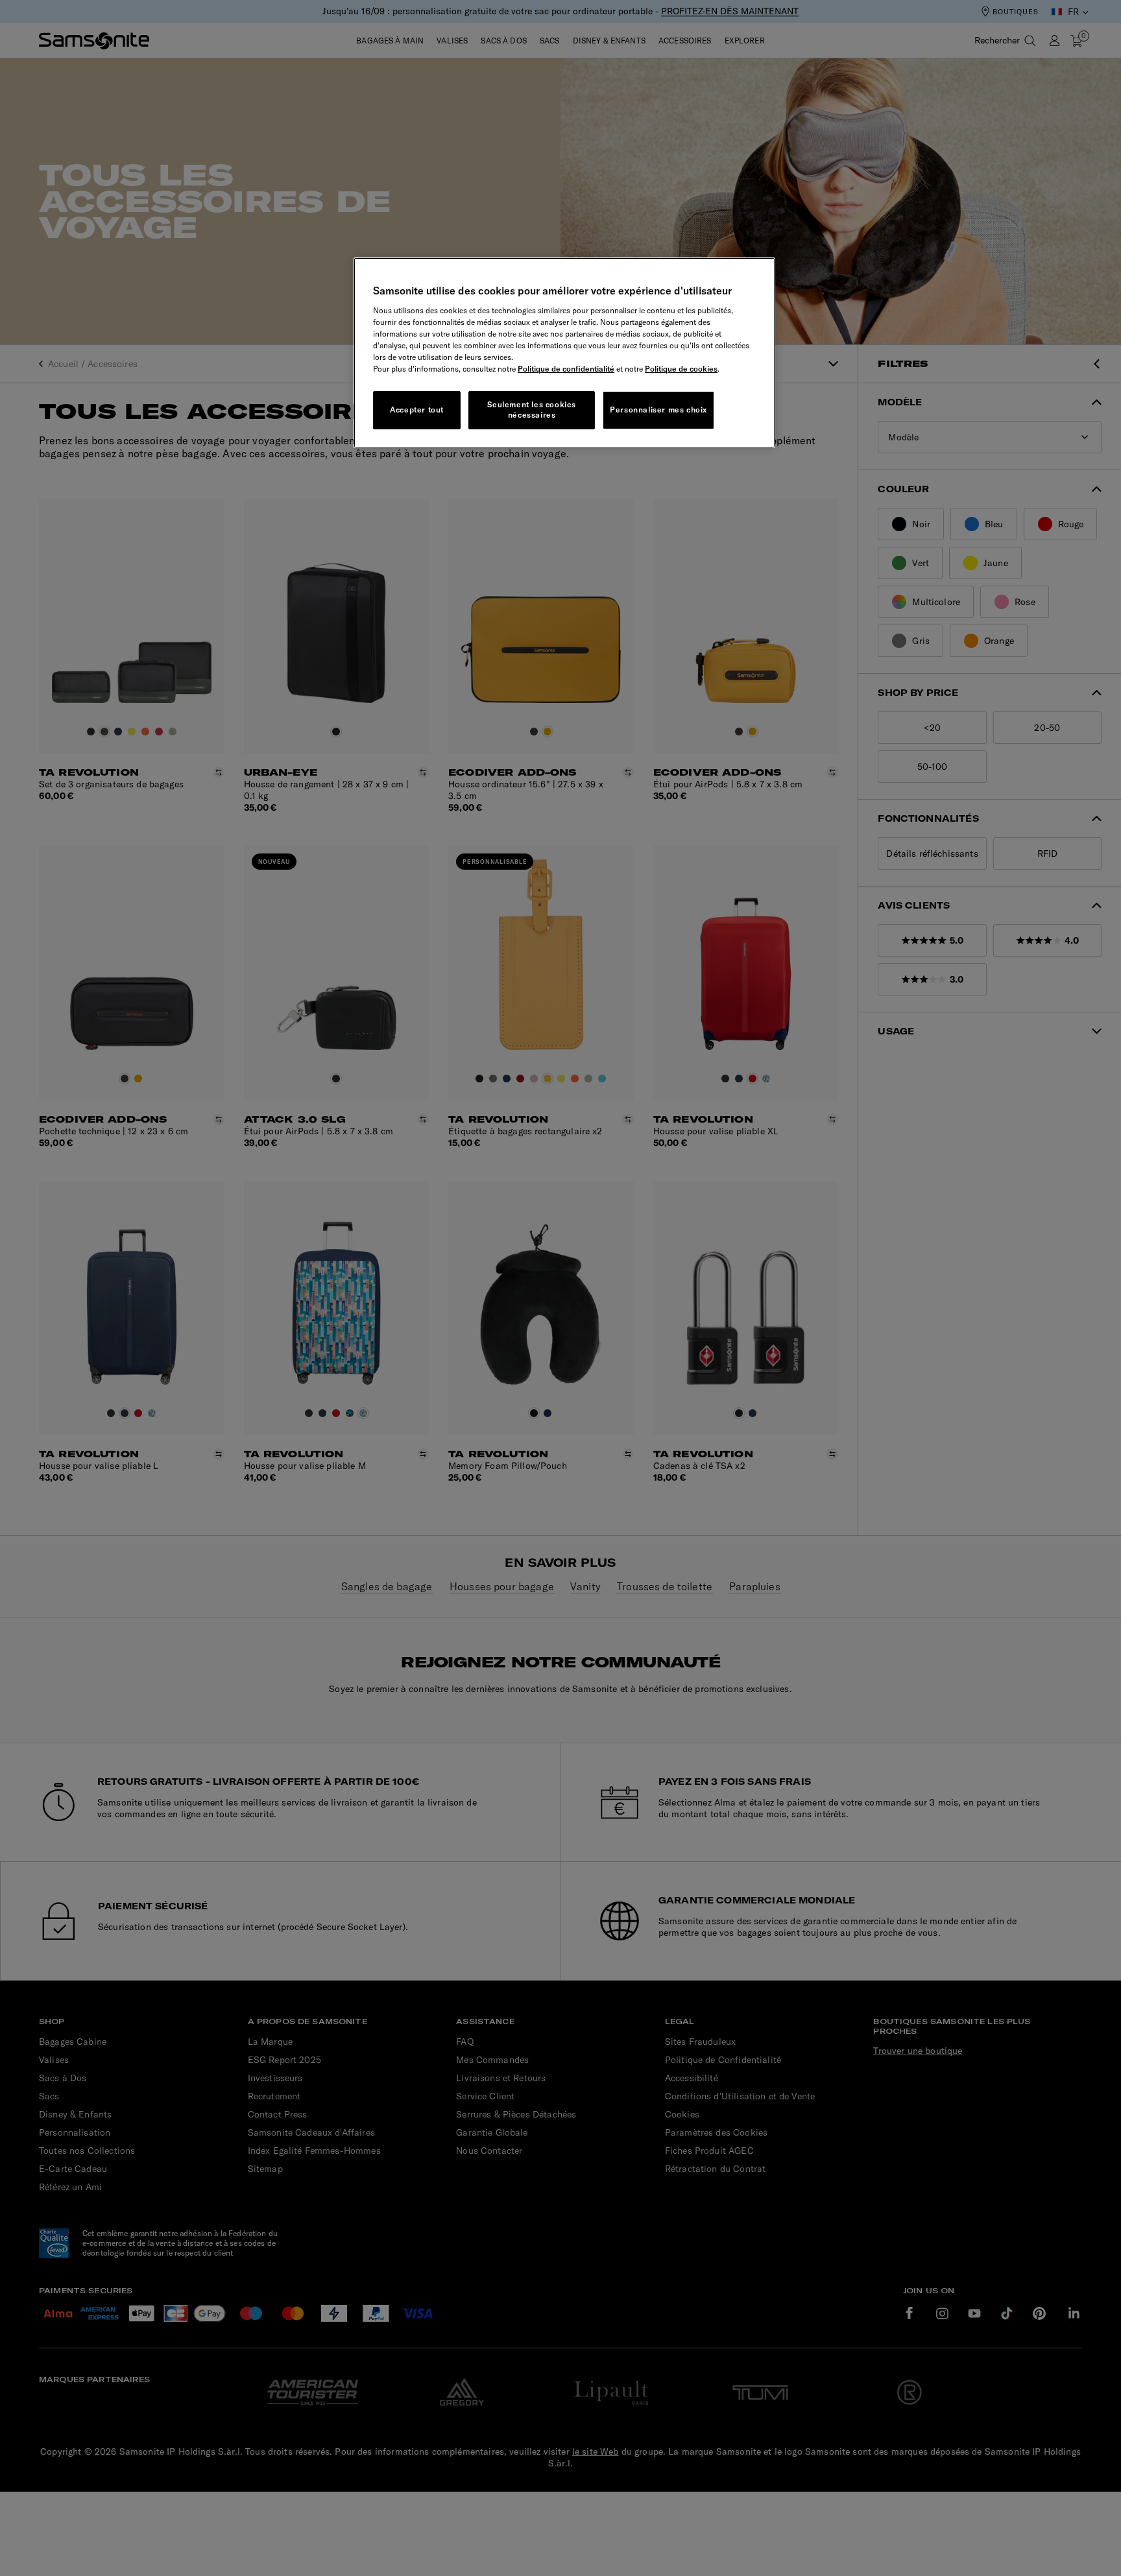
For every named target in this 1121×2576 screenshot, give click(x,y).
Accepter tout (417, 410)
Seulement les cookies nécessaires (532, 410)
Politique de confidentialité (566, 369)
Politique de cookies (681, 369)
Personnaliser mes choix (658, 410)
